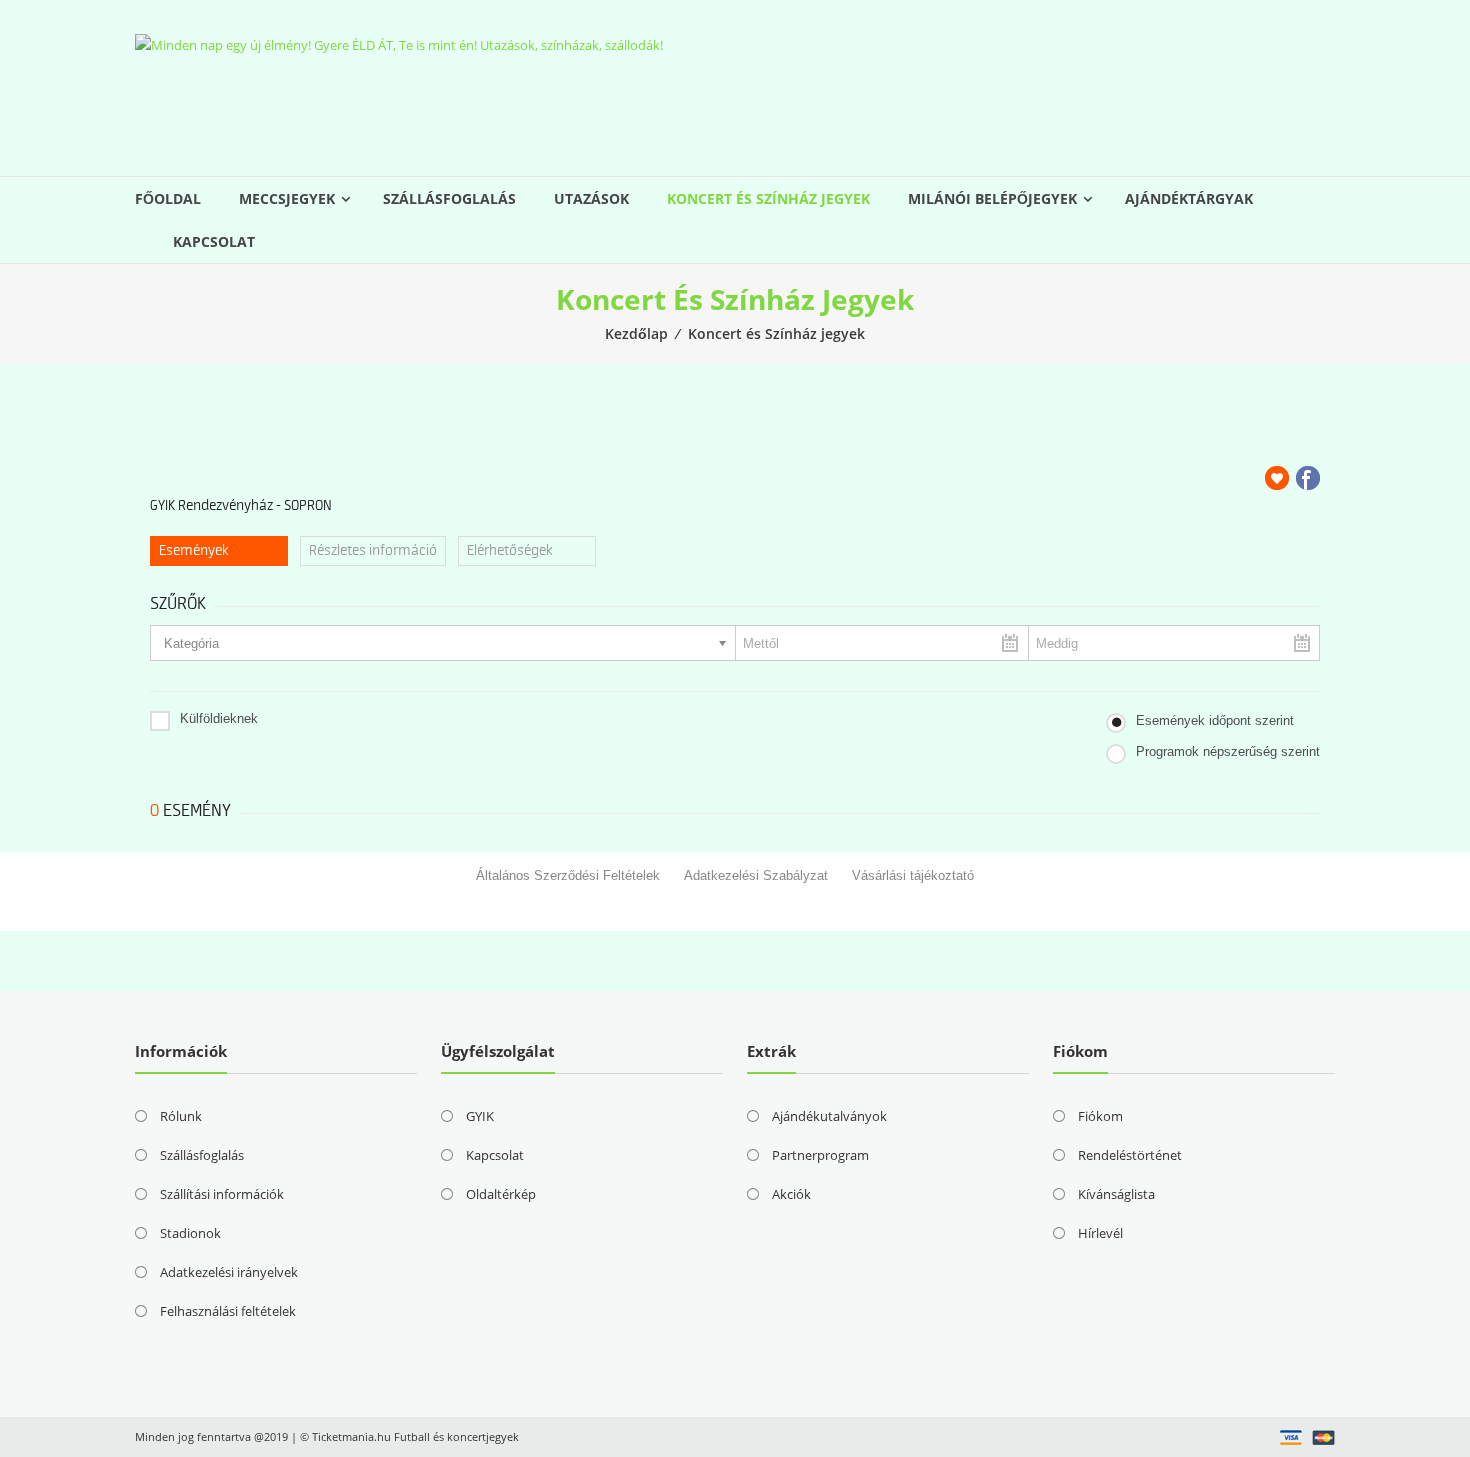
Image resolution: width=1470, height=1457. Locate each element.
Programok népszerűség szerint (1228, 751)
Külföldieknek (219, 718)
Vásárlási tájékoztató (913, 875)
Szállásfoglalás (449, 198)
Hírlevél (1100, 1233)
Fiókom (1100, 1116)
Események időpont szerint (1215, 720)
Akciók (791, 1194)
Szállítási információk (222, 1194)
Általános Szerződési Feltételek (568, 875)
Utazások (591, 198)
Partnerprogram (820, 1155)
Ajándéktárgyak (1189, 198)
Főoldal (168, 198)
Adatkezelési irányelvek (229, 1272)
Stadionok (190, 1233)
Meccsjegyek (287, 198)
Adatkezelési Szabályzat (756, 875)
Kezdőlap (636, 333)
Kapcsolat (214, 241)
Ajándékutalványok (829, 1116)
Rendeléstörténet (1130, 1155)
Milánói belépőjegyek (992, 198)
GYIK (480, 1116)
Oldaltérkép (501, 1194)
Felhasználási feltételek (228, 1311)
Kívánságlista (1116, 1194)
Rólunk (181, 1116)
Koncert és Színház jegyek (768, 198)
